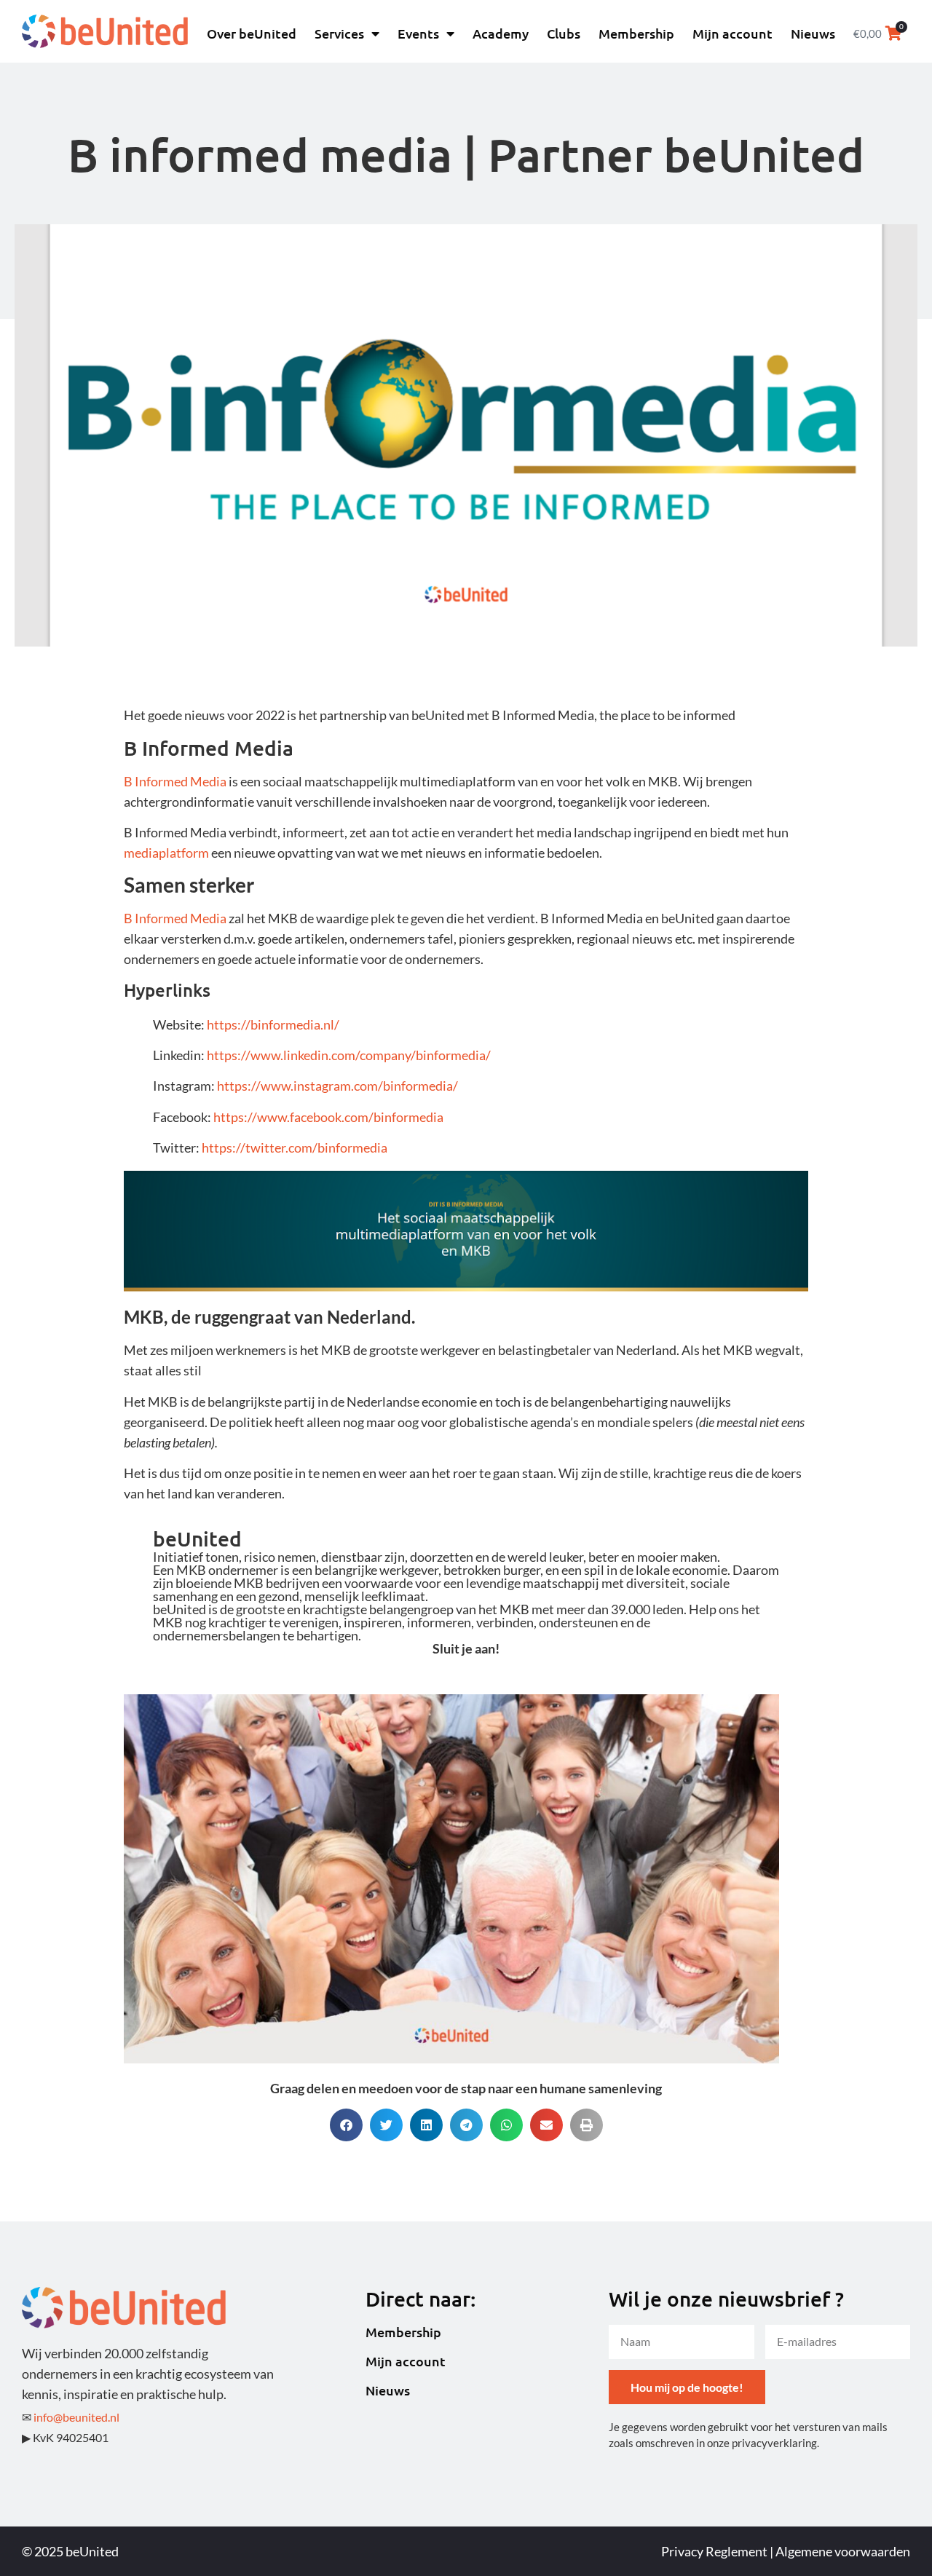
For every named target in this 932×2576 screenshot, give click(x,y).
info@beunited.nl (76, 2417)
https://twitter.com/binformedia (295, 1147)
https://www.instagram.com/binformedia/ (337, 1086)
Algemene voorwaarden (843, 2551)
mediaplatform (166, 853)
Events (418, 33)
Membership (636, 33)
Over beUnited (252, 33)
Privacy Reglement (714, 2551)
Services (339, 33)
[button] (346, 2125)
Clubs (564, 33)
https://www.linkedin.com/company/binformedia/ (349, 1055)
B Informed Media (175, 781)
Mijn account (732, 33)
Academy (501, 33)
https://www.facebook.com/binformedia (328, 1117)
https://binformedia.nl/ (273, 1024)
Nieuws (813, 33)
